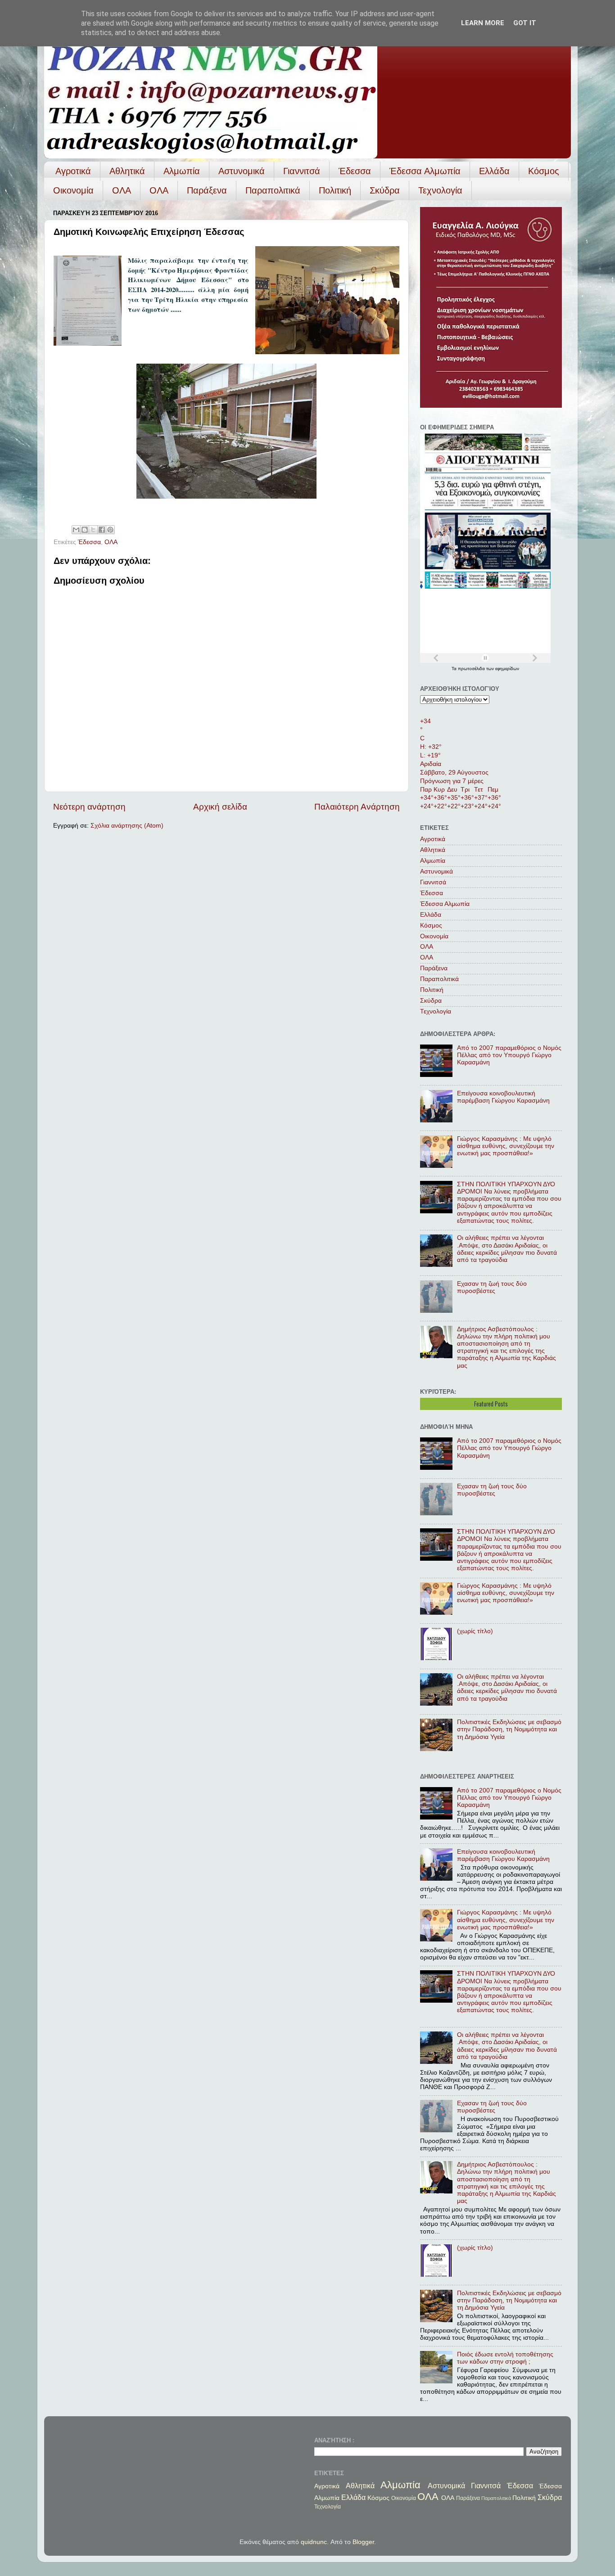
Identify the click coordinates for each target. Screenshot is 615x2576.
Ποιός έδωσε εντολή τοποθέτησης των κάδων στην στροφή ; (505, 2358)
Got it (525, 23)
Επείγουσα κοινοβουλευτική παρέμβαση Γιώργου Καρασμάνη (503, 1097)
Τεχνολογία (440, 190)
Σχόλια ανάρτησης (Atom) (127, 826)
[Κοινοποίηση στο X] (93, 530)
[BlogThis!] (85, 530)
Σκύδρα (385, 190)
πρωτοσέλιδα (472, 669)
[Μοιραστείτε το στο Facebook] (102, 530)
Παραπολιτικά (273, 190)
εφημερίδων (507, 669)
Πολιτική (335, 190)
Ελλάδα (494, 171)
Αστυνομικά (242, 171)
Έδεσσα (355, 171)
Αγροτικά (73, 171)
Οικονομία (73, 190)
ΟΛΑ (122, 190)
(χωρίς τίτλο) (475, 1631)
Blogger (363, 2542)
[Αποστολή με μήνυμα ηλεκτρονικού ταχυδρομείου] (76, 530)
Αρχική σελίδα (220, 807)
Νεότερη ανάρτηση (89, 807)
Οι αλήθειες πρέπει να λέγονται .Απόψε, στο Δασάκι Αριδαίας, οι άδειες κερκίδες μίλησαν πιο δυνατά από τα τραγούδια (507, 1249)
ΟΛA (159, 190)
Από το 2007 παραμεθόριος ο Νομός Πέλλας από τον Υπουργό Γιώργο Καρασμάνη (509, 1055)
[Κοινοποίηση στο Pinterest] (110, 530)
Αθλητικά (127, 171)
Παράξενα (207, 190)
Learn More (483, 23)
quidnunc (314, 2542)
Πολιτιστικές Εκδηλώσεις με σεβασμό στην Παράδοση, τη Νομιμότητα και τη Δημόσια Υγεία (509, 1729)
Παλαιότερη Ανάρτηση (357, 807)
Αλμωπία (182, 171)
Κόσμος (544, 171)
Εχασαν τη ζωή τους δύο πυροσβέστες (492, 1287)
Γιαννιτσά (302, 171)
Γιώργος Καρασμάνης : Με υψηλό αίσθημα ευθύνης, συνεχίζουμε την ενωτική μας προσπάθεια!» (506, 1146)
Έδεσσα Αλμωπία (425, 171)
